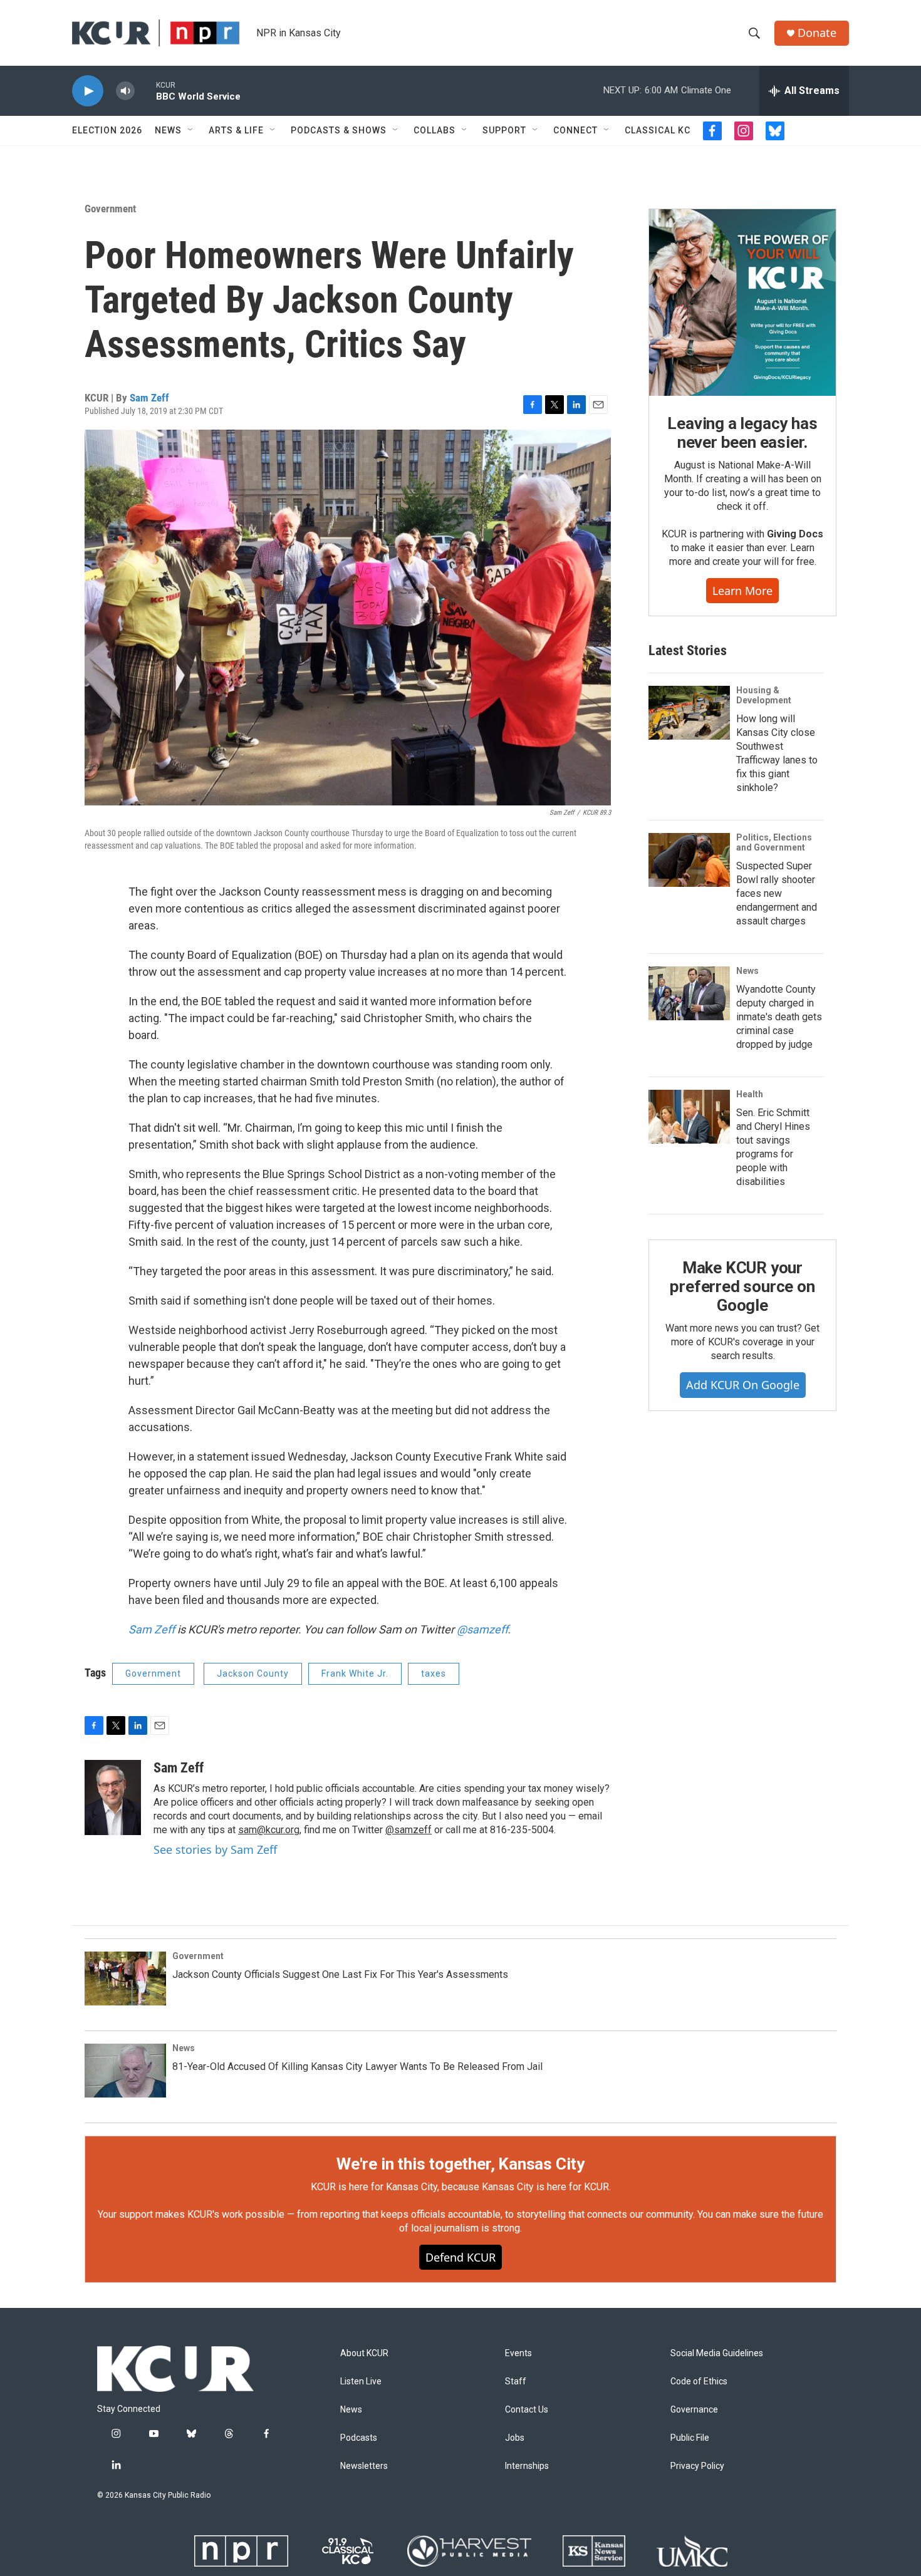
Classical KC (658, 130)
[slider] (145, 91)
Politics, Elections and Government (774, 842)
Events (518, 2353)
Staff (516, 2382)
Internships (527, 2466)
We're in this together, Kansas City (460, 2164)
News (168, 130)
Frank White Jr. (355, 1673)
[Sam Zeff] (113, 1798)
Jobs (515, 2438)
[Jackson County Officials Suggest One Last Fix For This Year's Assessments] (125, 1979)
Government (110, 209)
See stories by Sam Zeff (215, 1849)
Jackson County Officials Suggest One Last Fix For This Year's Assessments (340, 1974)
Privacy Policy (697, 2466)
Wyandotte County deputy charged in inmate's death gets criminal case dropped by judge (779, 1017)
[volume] (125, 91)
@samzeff (482, 1629)
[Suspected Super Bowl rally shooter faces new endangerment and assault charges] (689, 860)
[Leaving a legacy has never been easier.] (742, 303)
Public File (690, 2438)
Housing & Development (764, 695)
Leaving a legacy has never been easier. (742, 433)
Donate (817, 33)
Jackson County (253, 1673)
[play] (88, 91)
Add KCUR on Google (743, 1385)
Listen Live (361, 2382)
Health (750, 1094)
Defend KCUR (460, 2257)
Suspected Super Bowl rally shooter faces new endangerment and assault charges (777, 893)
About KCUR (364, 2353)
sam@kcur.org (269, 1830)
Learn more (742, 591)
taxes (434, 1673)
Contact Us (527, 2410)
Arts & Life (236, 130)
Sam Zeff (149, 398)
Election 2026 (107, 130)
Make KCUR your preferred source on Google (742, 1286)
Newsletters (364, 2466)
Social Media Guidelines (717, 2353)
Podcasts (359, 2438)
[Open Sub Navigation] (191, 130)
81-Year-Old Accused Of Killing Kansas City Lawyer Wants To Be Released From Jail (357, 2066)
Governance (694, 2410)
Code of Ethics (699, 2382)
